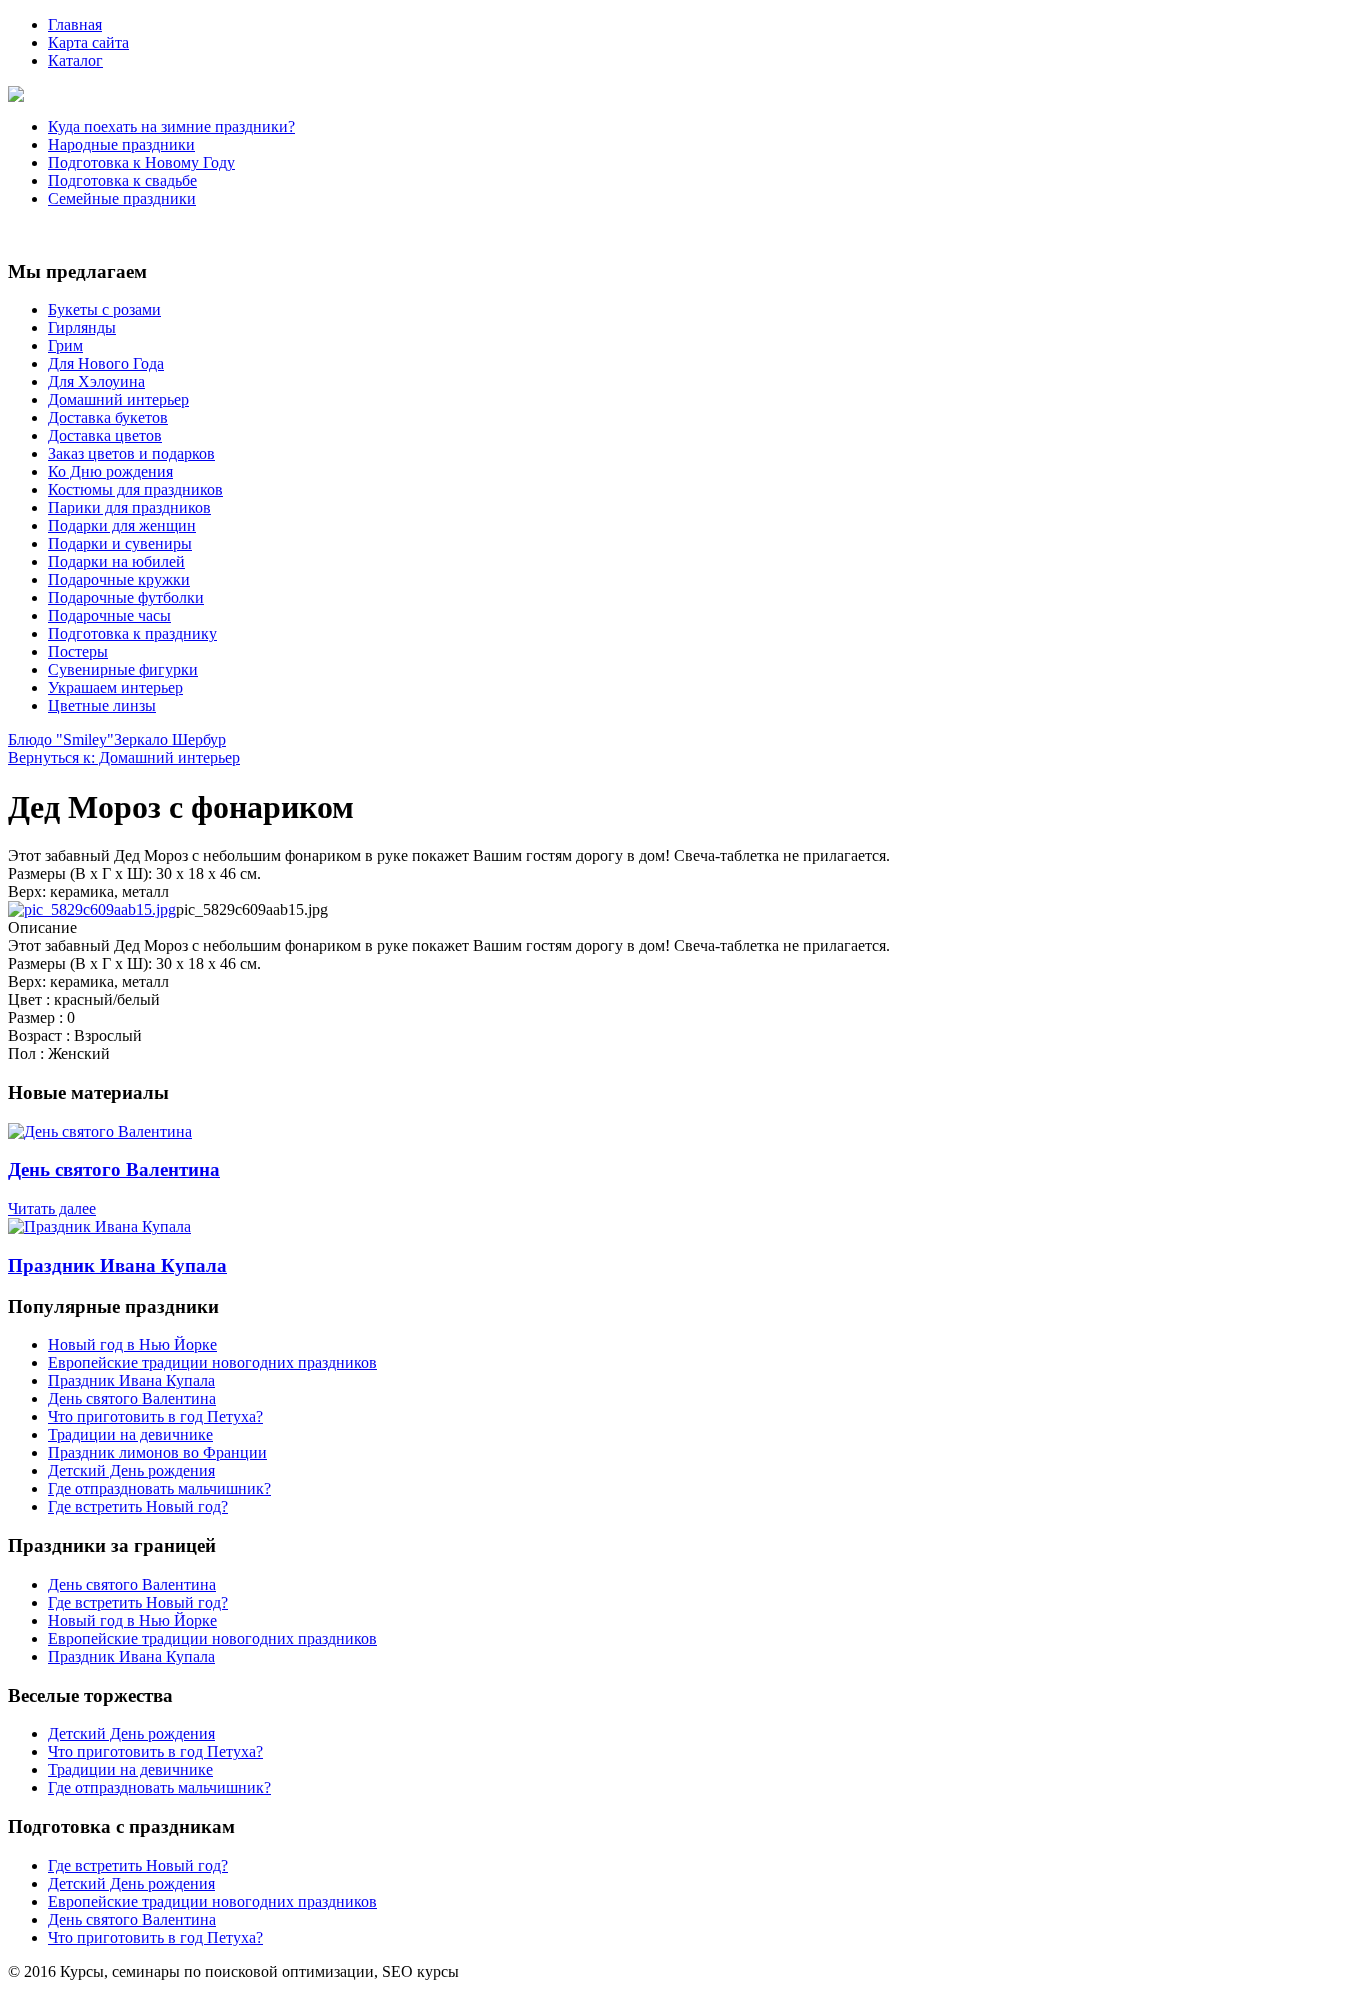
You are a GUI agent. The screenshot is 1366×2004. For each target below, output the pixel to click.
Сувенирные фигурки (123, 669)
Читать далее (52, 1208)
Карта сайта (88, 42)
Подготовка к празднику (132, 633)
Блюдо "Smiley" (61, 739)
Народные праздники (121, 144)
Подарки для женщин (122, 525)
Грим (65, 345)
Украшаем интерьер (115, 687)
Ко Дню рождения (110, 471)
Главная (75, 24)
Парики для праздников (129, 507)
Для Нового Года (106, 363)
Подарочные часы (109, 615)
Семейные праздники (122, 198)
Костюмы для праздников (135, 489)
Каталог (75, 60)
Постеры (78, 651)
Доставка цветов (105, 435)
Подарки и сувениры (120, 543)
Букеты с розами (104, 309)
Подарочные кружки (119, 579)
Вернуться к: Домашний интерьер (124, 757)
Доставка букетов (108, 417)
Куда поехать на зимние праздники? (171, 126)
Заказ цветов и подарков (131, 453)
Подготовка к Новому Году (141, 162)
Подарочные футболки (126, 597)
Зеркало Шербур (170, 739)
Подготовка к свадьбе (122, 180)
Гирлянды (82, 327)
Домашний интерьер (118, 399)
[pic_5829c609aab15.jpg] (92, 909)
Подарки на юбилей (116, 561)
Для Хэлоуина (96, 381)
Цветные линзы (102, 705)
